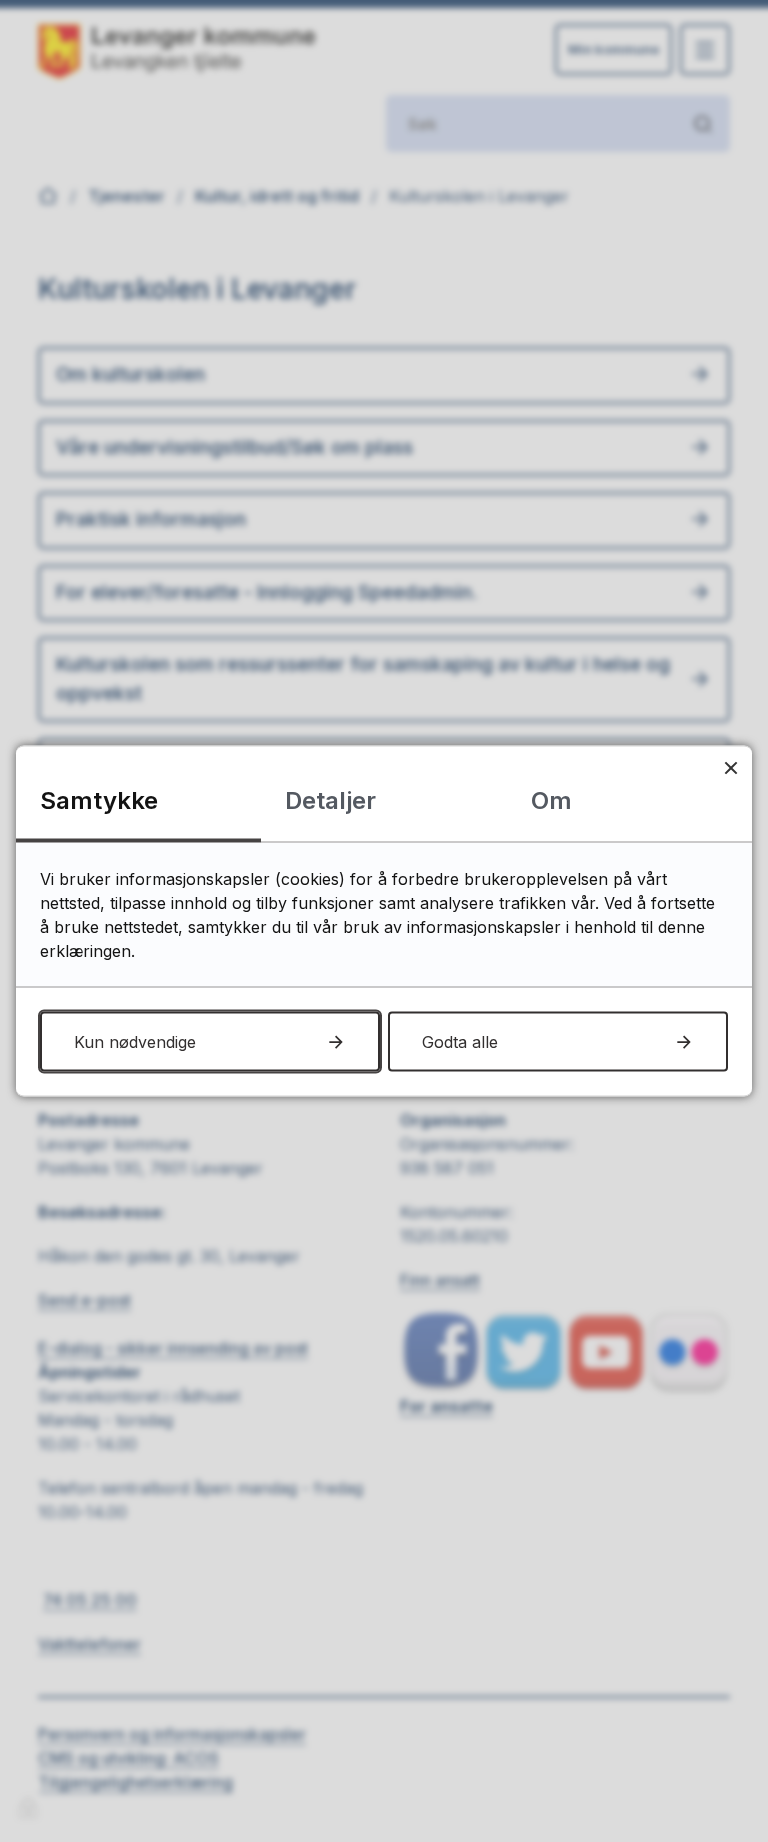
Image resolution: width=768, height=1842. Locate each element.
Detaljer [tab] (330, 800)
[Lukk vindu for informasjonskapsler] (730, 767)
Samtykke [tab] (99, 800)
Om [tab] (551, 800)
